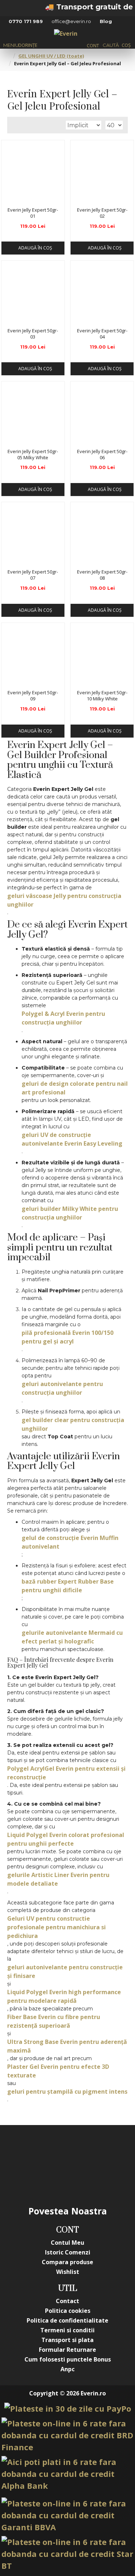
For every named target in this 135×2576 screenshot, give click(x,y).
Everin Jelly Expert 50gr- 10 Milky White (102, 696)
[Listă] (22, 125)
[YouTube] (82, 2150)
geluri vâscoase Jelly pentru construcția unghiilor (64, 900)
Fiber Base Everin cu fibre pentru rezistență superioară (54, 2021)
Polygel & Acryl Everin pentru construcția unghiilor (63, 1018)
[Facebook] (24, 2150)
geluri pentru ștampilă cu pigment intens (67, 2092)
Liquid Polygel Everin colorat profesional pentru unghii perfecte (66, 1839)
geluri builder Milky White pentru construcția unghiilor (70, 1213)
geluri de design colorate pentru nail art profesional (75, 1088)
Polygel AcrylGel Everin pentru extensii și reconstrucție (66, 1773)
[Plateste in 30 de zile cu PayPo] (68, 2409)
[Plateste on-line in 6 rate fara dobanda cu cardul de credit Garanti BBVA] (67, 2515)
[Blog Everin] (82, 2179)
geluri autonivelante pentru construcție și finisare (65, 1971)
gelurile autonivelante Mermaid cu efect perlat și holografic (72, 1637)
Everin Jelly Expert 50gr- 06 (102, 455)
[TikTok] (53, 2179)
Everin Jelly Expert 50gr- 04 (102, 334)
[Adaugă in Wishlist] (9, 196)
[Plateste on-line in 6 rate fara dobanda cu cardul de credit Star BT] (67, 2554)
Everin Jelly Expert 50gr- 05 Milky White (33, 455)
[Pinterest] (111, 2150)
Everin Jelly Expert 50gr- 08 (102, 575)
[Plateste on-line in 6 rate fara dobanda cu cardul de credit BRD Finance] (67, 2435)
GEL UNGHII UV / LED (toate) (51, 56)
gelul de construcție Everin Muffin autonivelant (70, 1542)
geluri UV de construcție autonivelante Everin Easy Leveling (72, 1139)
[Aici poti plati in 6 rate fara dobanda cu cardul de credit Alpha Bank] (67, 2474)
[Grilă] (13, 125)
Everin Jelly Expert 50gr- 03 (33, 334)
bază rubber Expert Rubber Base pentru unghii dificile (68, 1586)
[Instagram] (53, 2150)
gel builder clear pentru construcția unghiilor (73, 1424)
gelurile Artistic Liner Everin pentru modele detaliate (58, 1879)
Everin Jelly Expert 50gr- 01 (33, 213)
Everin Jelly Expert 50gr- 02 (102, 213)
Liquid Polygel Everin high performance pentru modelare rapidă (64, 1996)
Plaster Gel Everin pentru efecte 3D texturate (58, 2071)
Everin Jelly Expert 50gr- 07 (33, 575)
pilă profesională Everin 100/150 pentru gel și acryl (67, 1337)
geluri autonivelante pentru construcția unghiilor (62, 1388)
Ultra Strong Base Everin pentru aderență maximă (67, 2046)
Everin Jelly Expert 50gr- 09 (33, 696)
